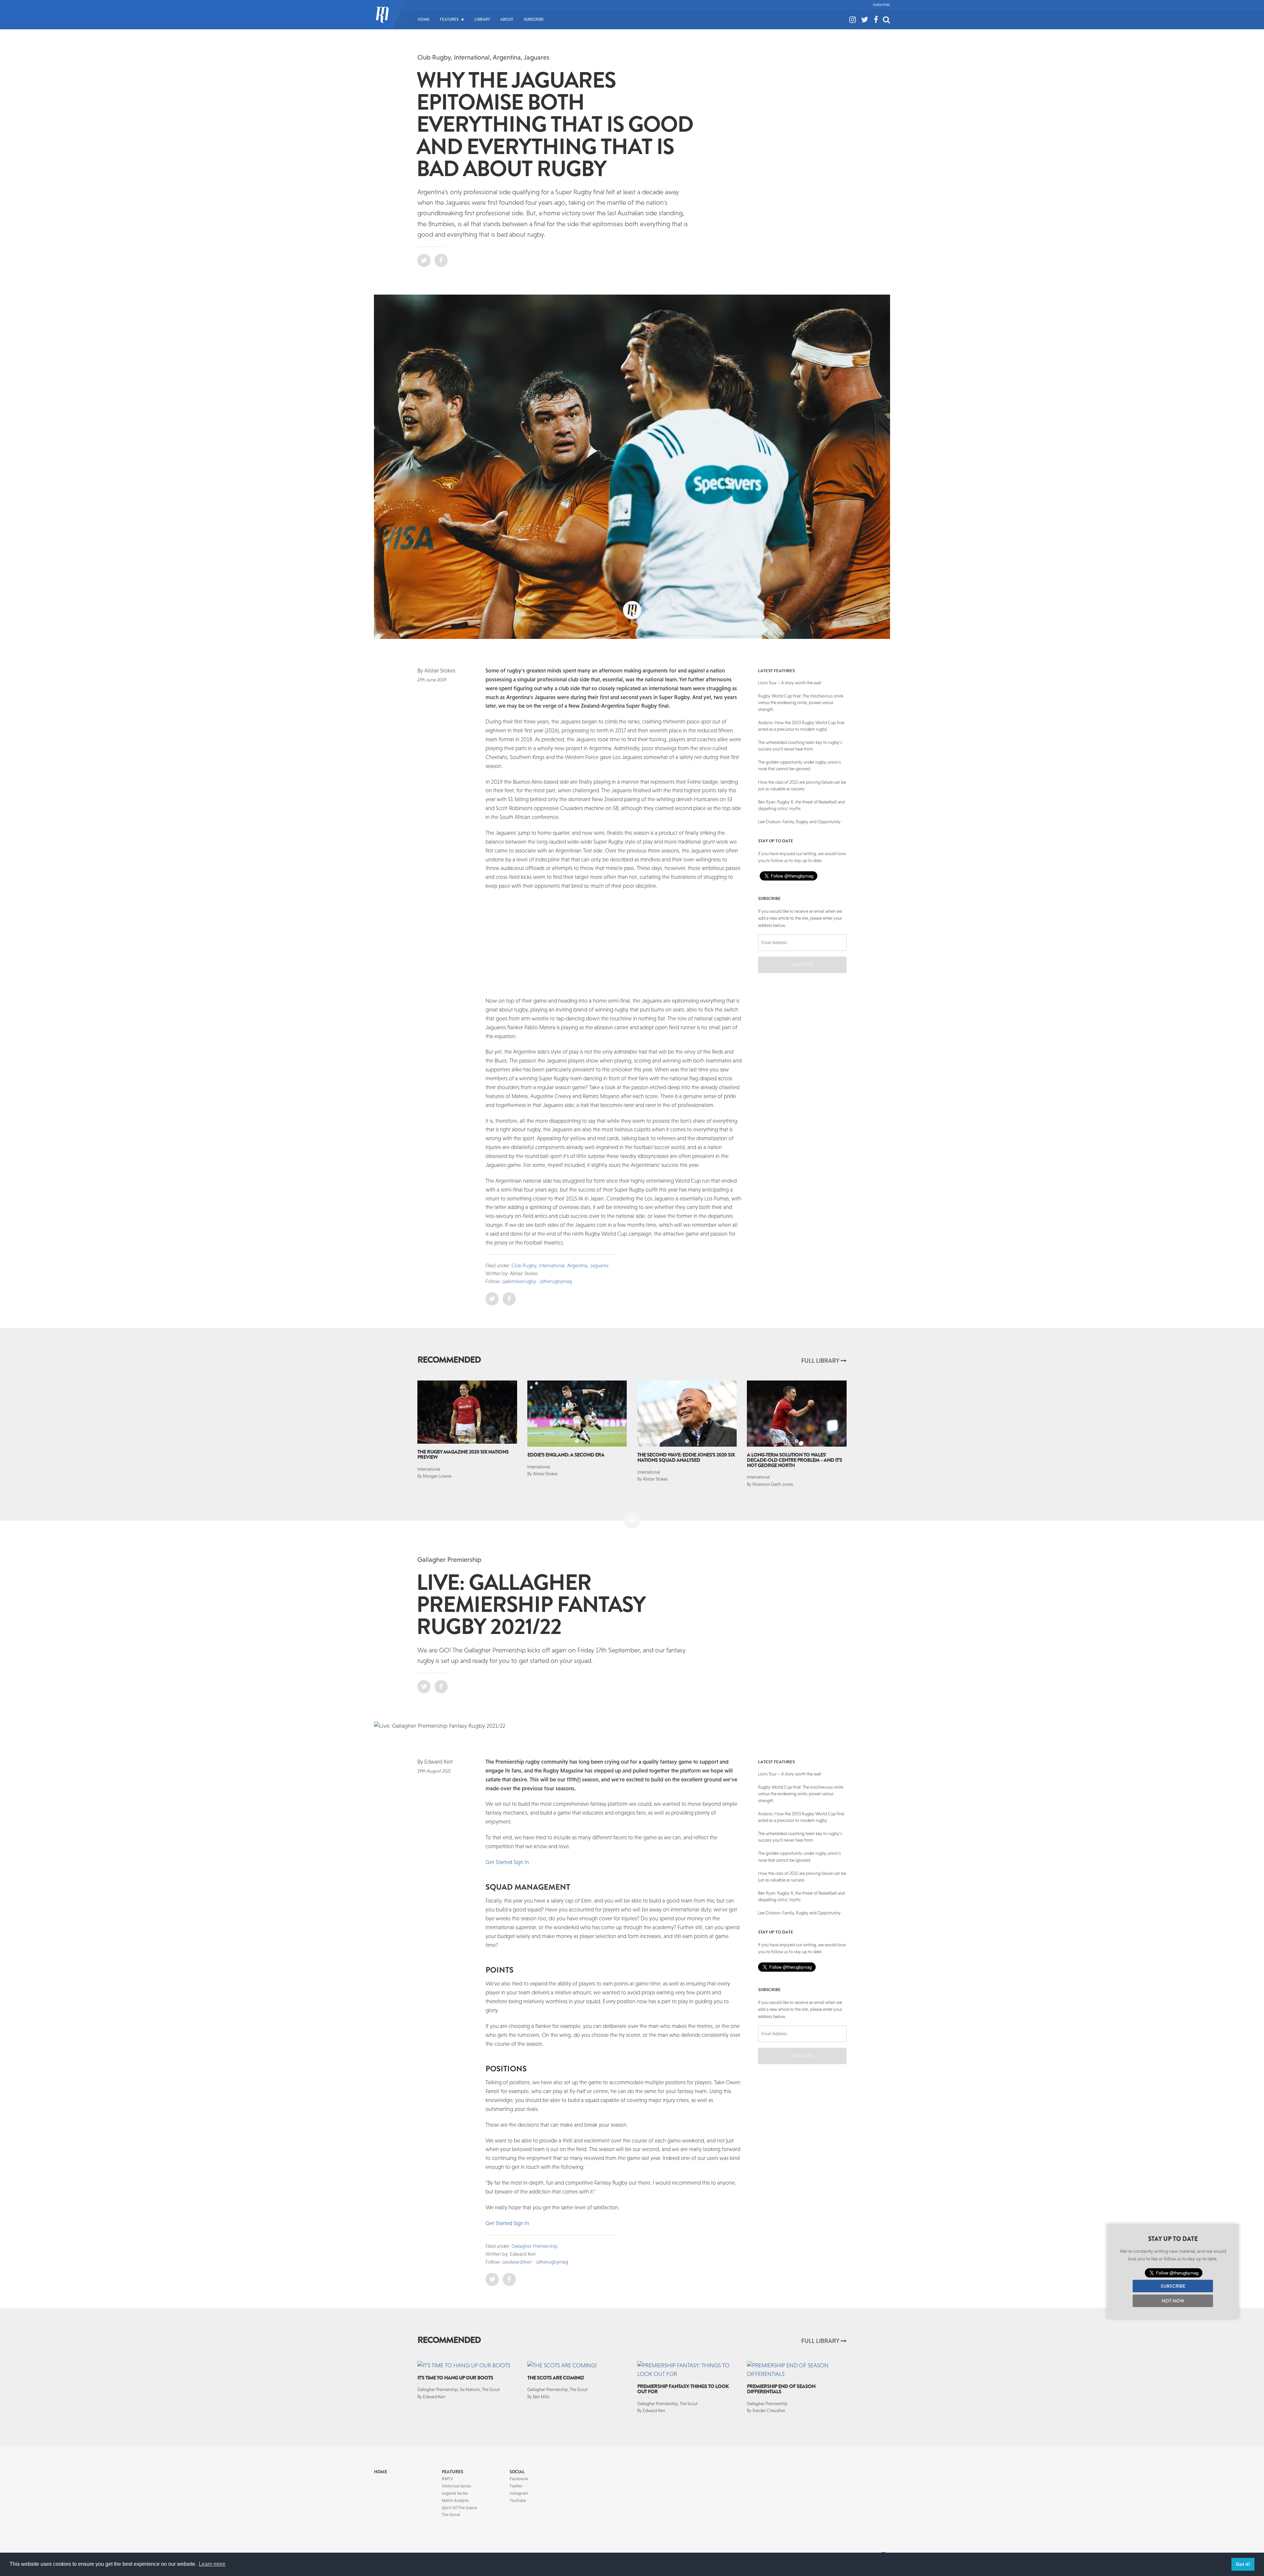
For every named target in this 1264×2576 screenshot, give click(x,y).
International (472, 57)
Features (449, 19)
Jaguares (537, 57)
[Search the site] (886, 13)
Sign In (521, 2182)
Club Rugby (434, 57)
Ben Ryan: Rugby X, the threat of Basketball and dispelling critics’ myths (801, 805)
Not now (1173, 2301)
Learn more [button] (212, 2564)
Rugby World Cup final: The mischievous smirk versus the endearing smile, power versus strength (801, 703)
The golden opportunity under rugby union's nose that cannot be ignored (799, 765)
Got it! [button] (1243, 2564)
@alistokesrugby (519, 1281)
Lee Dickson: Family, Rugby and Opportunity (799, 822)
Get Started (499, 2182)
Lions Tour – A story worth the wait (790, 683)
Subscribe (882, 5)
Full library (821, 1361)
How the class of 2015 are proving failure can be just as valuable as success (802, 786)
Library (482, 19)
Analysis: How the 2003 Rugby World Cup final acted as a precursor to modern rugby (801, 726)
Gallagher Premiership (449, 1559)
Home (424, 19)
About (507, 19)
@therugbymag (556, 1281)
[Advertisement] (440, 794)
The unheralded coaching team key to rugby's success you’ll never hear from (800, 746)
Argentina (507, 57)
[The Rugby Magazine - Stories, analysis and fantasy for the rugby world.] (382, 19)
